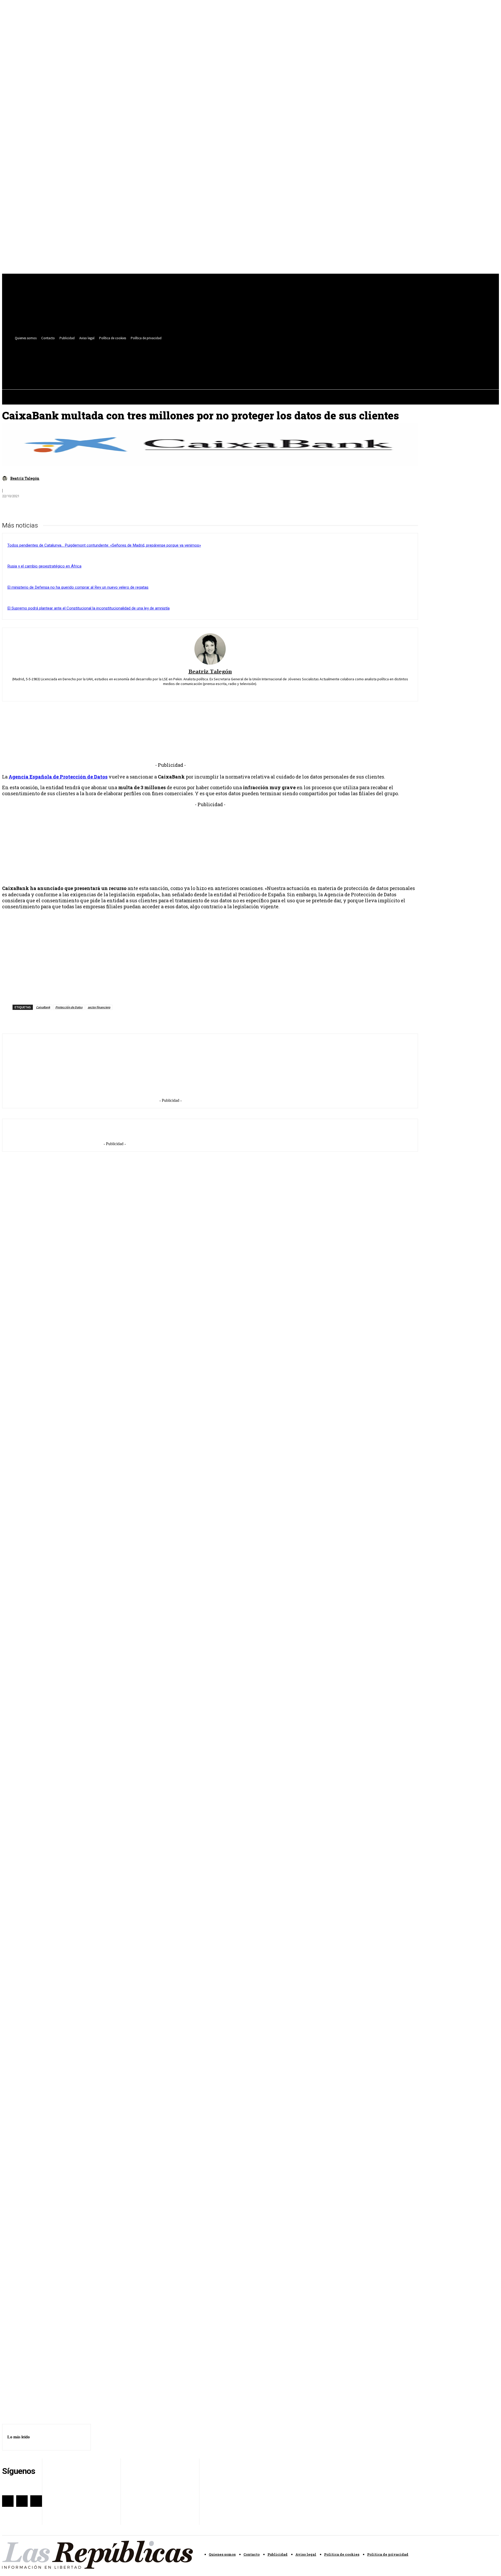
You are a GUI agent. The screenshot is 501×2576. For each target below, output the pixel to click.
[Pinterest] (48, 508)
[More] (86, 508)
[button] (218, 371)
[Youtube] (219, 359)
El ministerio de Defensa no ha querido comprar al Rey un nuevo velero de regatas (78, 587)
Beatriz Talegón (25, 478)
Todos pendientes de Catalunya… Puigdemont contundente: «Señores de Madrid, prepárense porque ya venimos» (104, 545)
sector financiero (99, 1007)
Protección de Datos (69, 1007)
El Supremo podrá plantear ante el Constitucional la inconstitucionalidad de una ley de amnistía (88, 608)
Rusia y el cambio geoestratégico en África (44, 566)
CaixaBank (43, 1007)
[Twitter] (210, 359)
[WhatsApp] (67, 508)
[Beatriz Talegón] (5, 478)
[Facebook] (200, 359)
